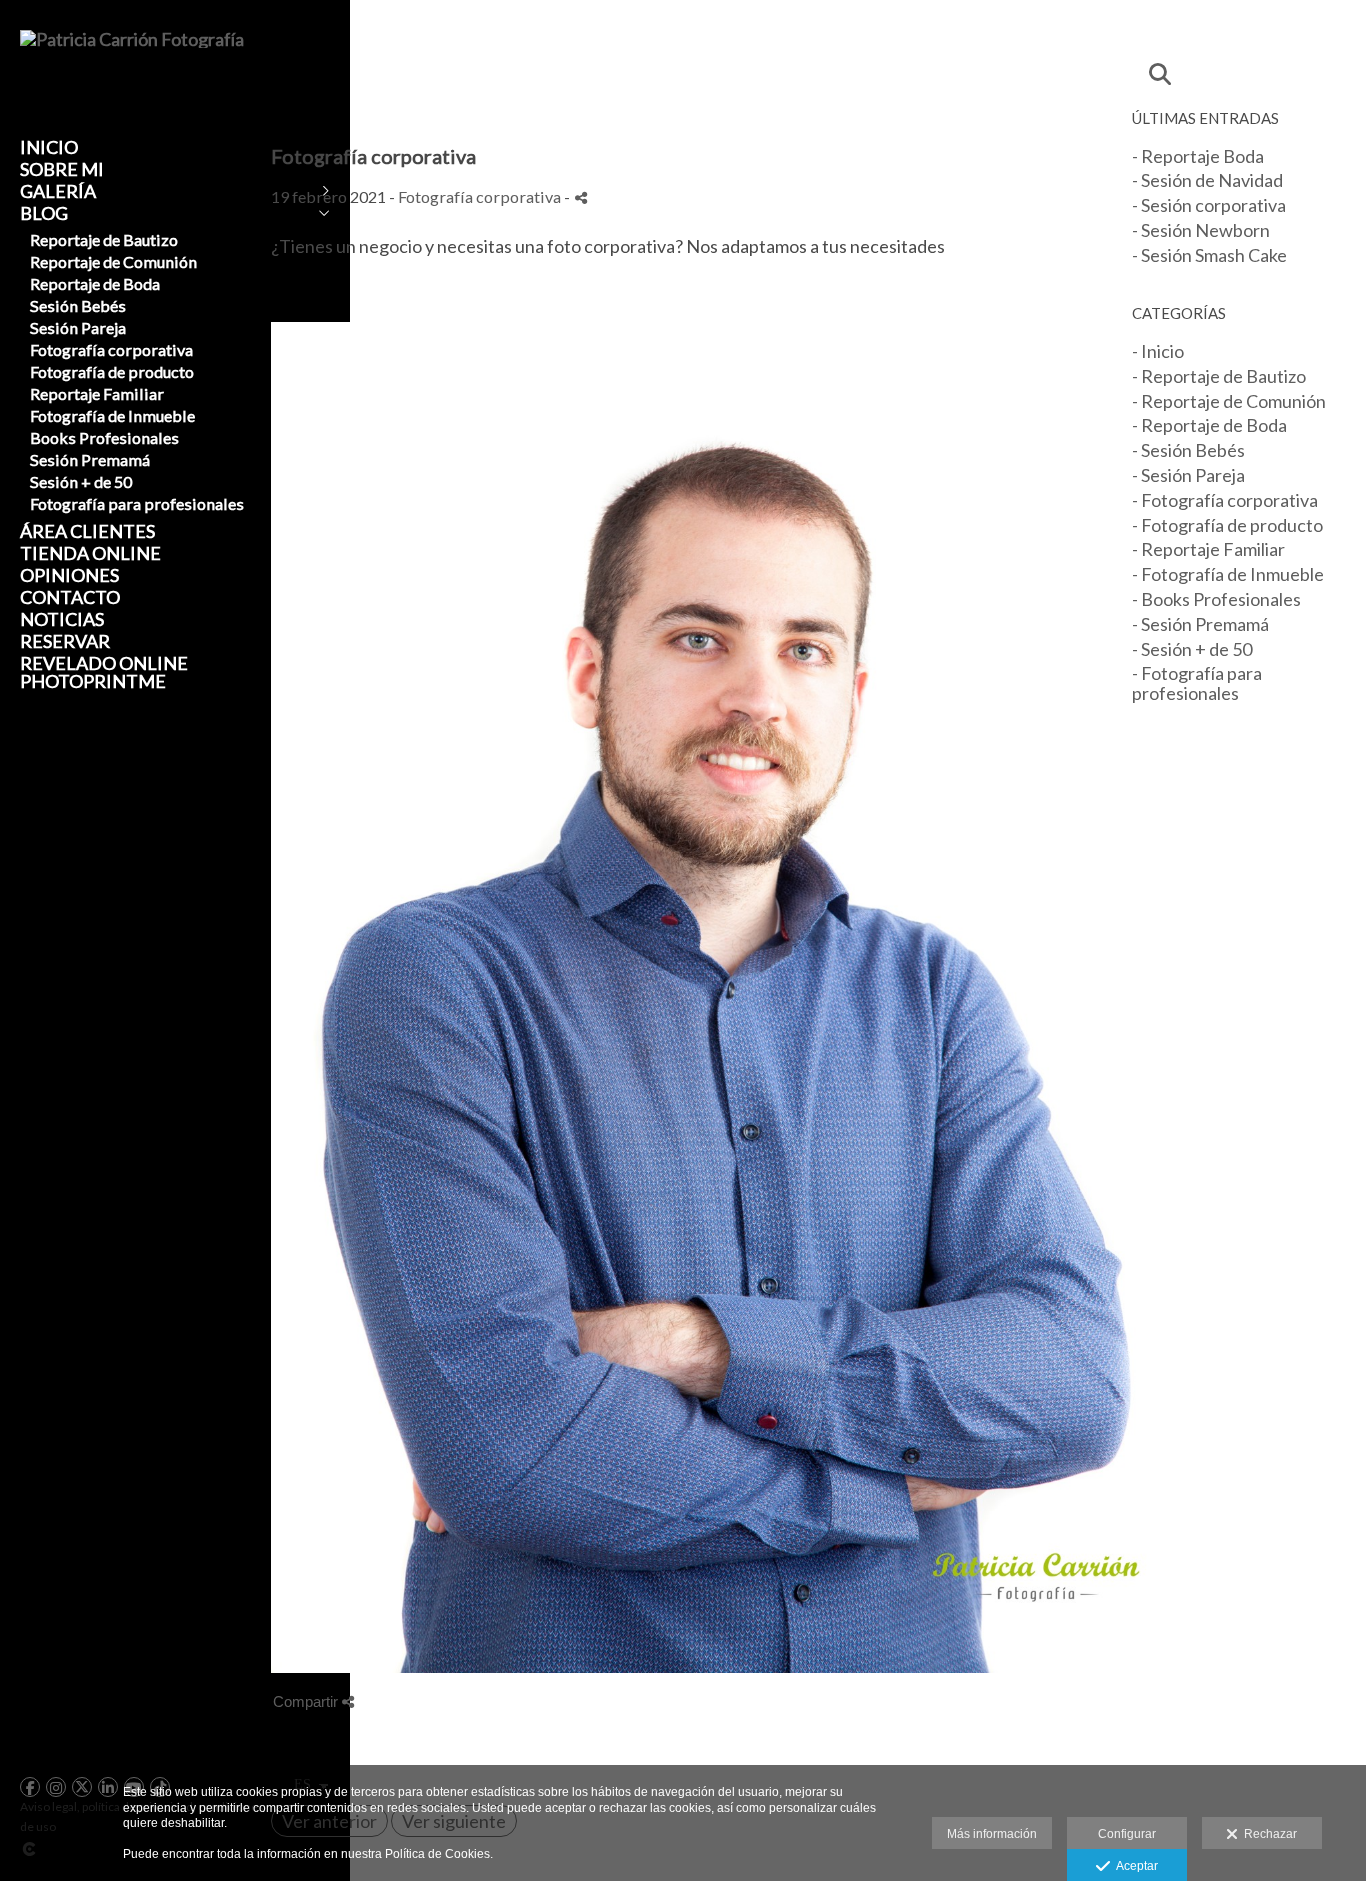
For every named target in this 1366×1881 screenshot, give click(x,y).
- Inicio (1158, 351)
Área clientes (87, 531)
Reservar (65, 641)
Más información (992, 1834)
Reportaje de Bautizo (104, 239)
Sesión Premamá (90, 459)
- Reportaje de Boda (1209, 425)
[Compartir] (581, 197)
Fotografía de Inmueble (112, 415)
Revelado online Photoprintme (104, 672)
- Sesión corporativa (1209, 205)
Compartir (307, 1701)
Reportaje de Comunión (113, 261)
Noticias (62, 619)
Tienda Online (90, 553)
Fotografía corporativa (111, 349)
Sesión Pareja (78, 327)
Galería (58, 191)
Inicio (49, 147)
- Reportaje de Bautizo (1219, 376)
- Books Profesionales (1216, 599)
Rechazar (1267, 1834)
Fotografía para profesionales (137, 503)
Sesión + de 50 (81, 481)
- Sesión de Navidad (1207, 180)
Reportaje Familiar (97, 393)
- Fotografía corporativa (1225, 500)
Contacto (70, 597)
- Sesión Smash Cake (1209, 255)
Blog (44, 213)
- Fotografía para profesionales (1197, 683)
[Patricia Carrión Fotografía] (132, 39)
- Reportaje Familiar (1208, 549)
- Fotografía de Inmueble (1228, 574)
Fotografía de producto (112, 371)
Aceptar (1134, 1866)
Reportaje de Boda (95, 283)
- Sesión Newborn (1201, 230)
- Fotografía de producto (1227, 525)
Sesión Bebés (78, 305)
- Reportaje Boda (1198, 156)
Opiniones (69, 575)
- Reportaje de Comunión (1229, 401)
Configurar (1127, 1834)
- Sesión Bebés (1188, 450)
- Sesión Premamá (1200, 624)
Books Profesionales (104, 437)
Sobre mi (62, 169)
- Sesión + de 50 (1192, 649)
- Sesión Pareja (1188, 475)
